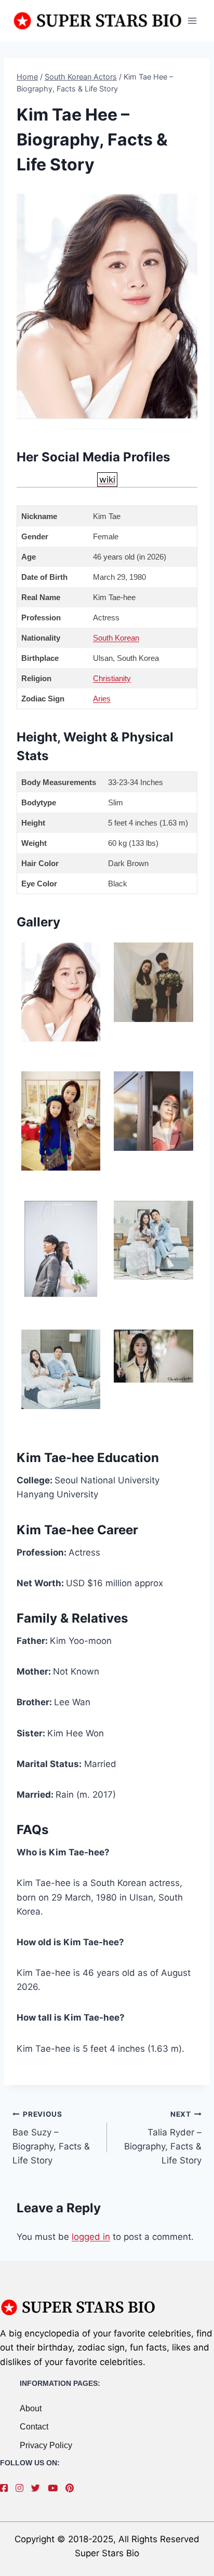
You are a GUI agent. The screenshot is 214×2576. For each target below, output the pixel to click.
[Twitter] (38, 2488)
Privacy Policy (46, 2445)
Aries (102, 699)
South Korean (116, 638)
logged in (91, 2237)
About (31, 2408)
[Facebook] (6, 2488)
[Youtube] (55, 2488)
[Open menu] (192, 21)
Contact (34, 2427)
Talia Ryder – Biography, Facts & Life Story (163, 2138)
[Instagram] (22, 2488)
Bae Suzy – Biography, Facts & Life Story (51, 2138)
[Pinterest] (72, 2488)
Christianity (112, 678)
